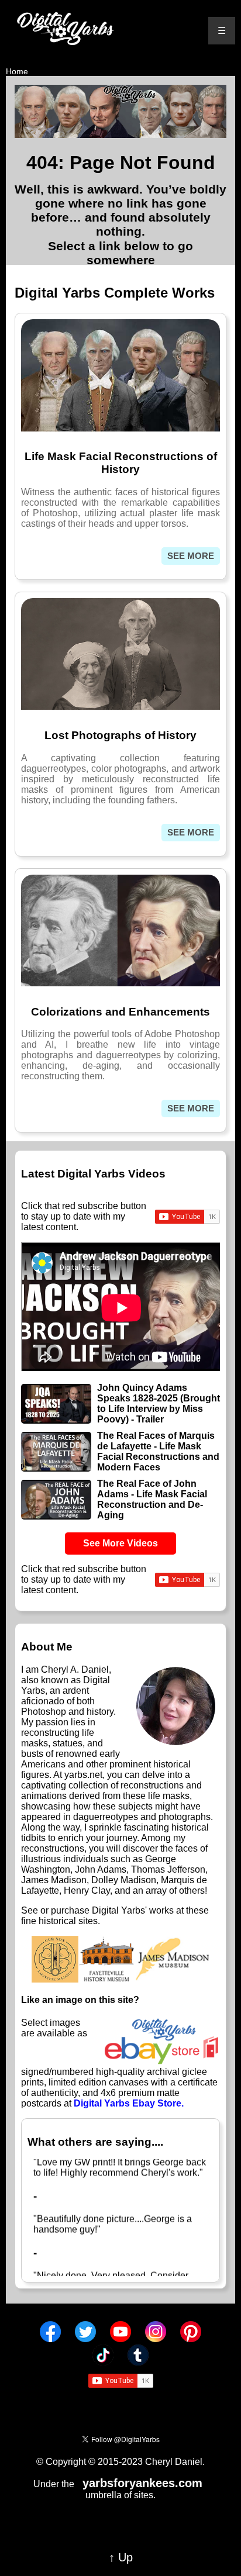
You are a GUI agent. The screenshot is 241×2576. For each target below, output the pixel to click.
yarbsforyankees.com (142, 2483)
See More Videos (120, 1543)
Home (17, 71)
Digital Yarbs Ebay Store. (129, 2103)
